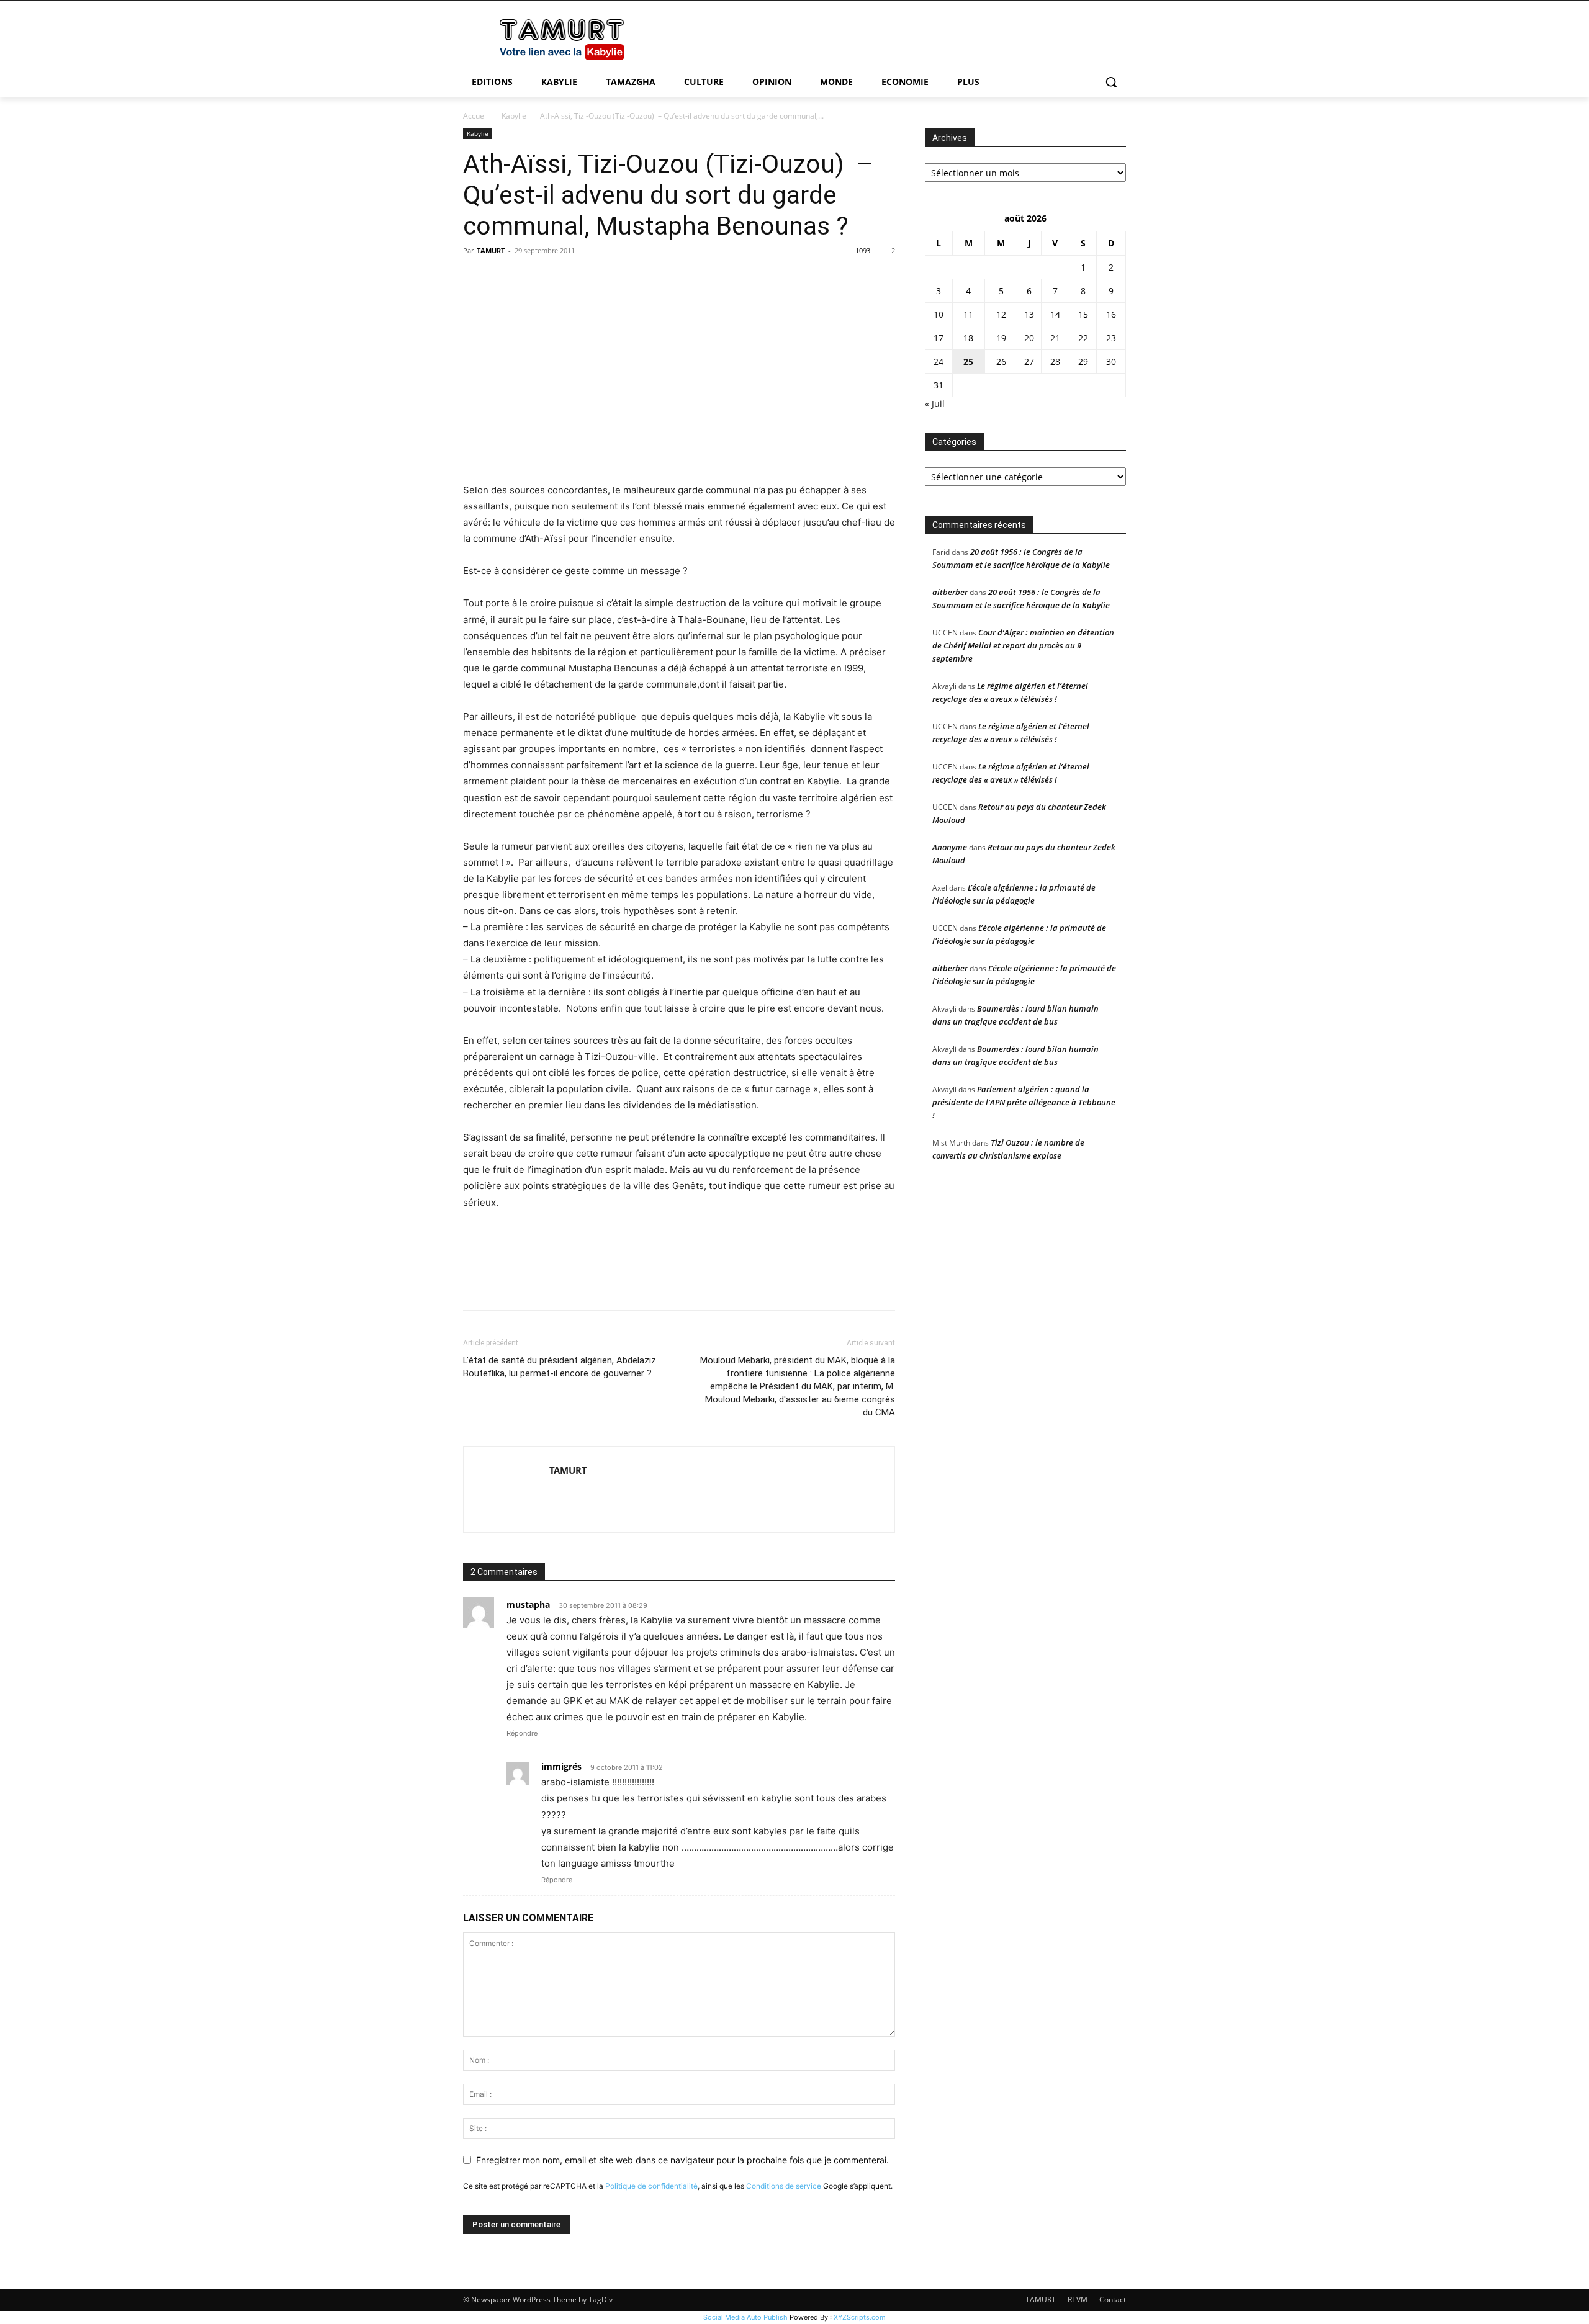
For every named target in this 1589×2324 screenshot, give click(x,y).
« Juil (935, 404)
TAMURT (491, 250)
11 (968, 314)
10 (939, 314)
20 (1029, 338)
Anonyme (950, 847)
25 (968, 361)
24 (939, 361)
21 (1055, 338)
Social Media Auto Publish (745, 2317)
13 (1029, 314)
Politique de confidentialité (651, 2186)
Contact (1113, 2299)
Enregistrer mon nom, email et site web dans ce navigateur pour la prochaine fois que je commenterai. (682, 2160)
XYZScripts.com (860, 2317)
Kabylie (514, 116)
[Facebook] (475, 279)
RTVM (1078, 2299)
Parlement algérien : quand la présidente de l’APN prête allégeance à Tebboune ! (1024, 1102)
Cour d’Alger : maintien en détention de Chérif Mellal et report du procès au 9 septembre (1023, 645)
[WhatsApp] (561, 279)
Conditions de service (784, 2186)
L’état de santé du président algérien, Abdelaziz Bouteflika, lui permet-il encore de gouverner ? (560, 1367)
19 (1001, 338)
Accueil (475, 116)
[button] (1111, 82)
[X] (504, 279)
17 (939, 338)
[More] (590, 279)
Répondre (522, 1733)
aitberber (950, 592)
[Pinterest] (533, 279)
